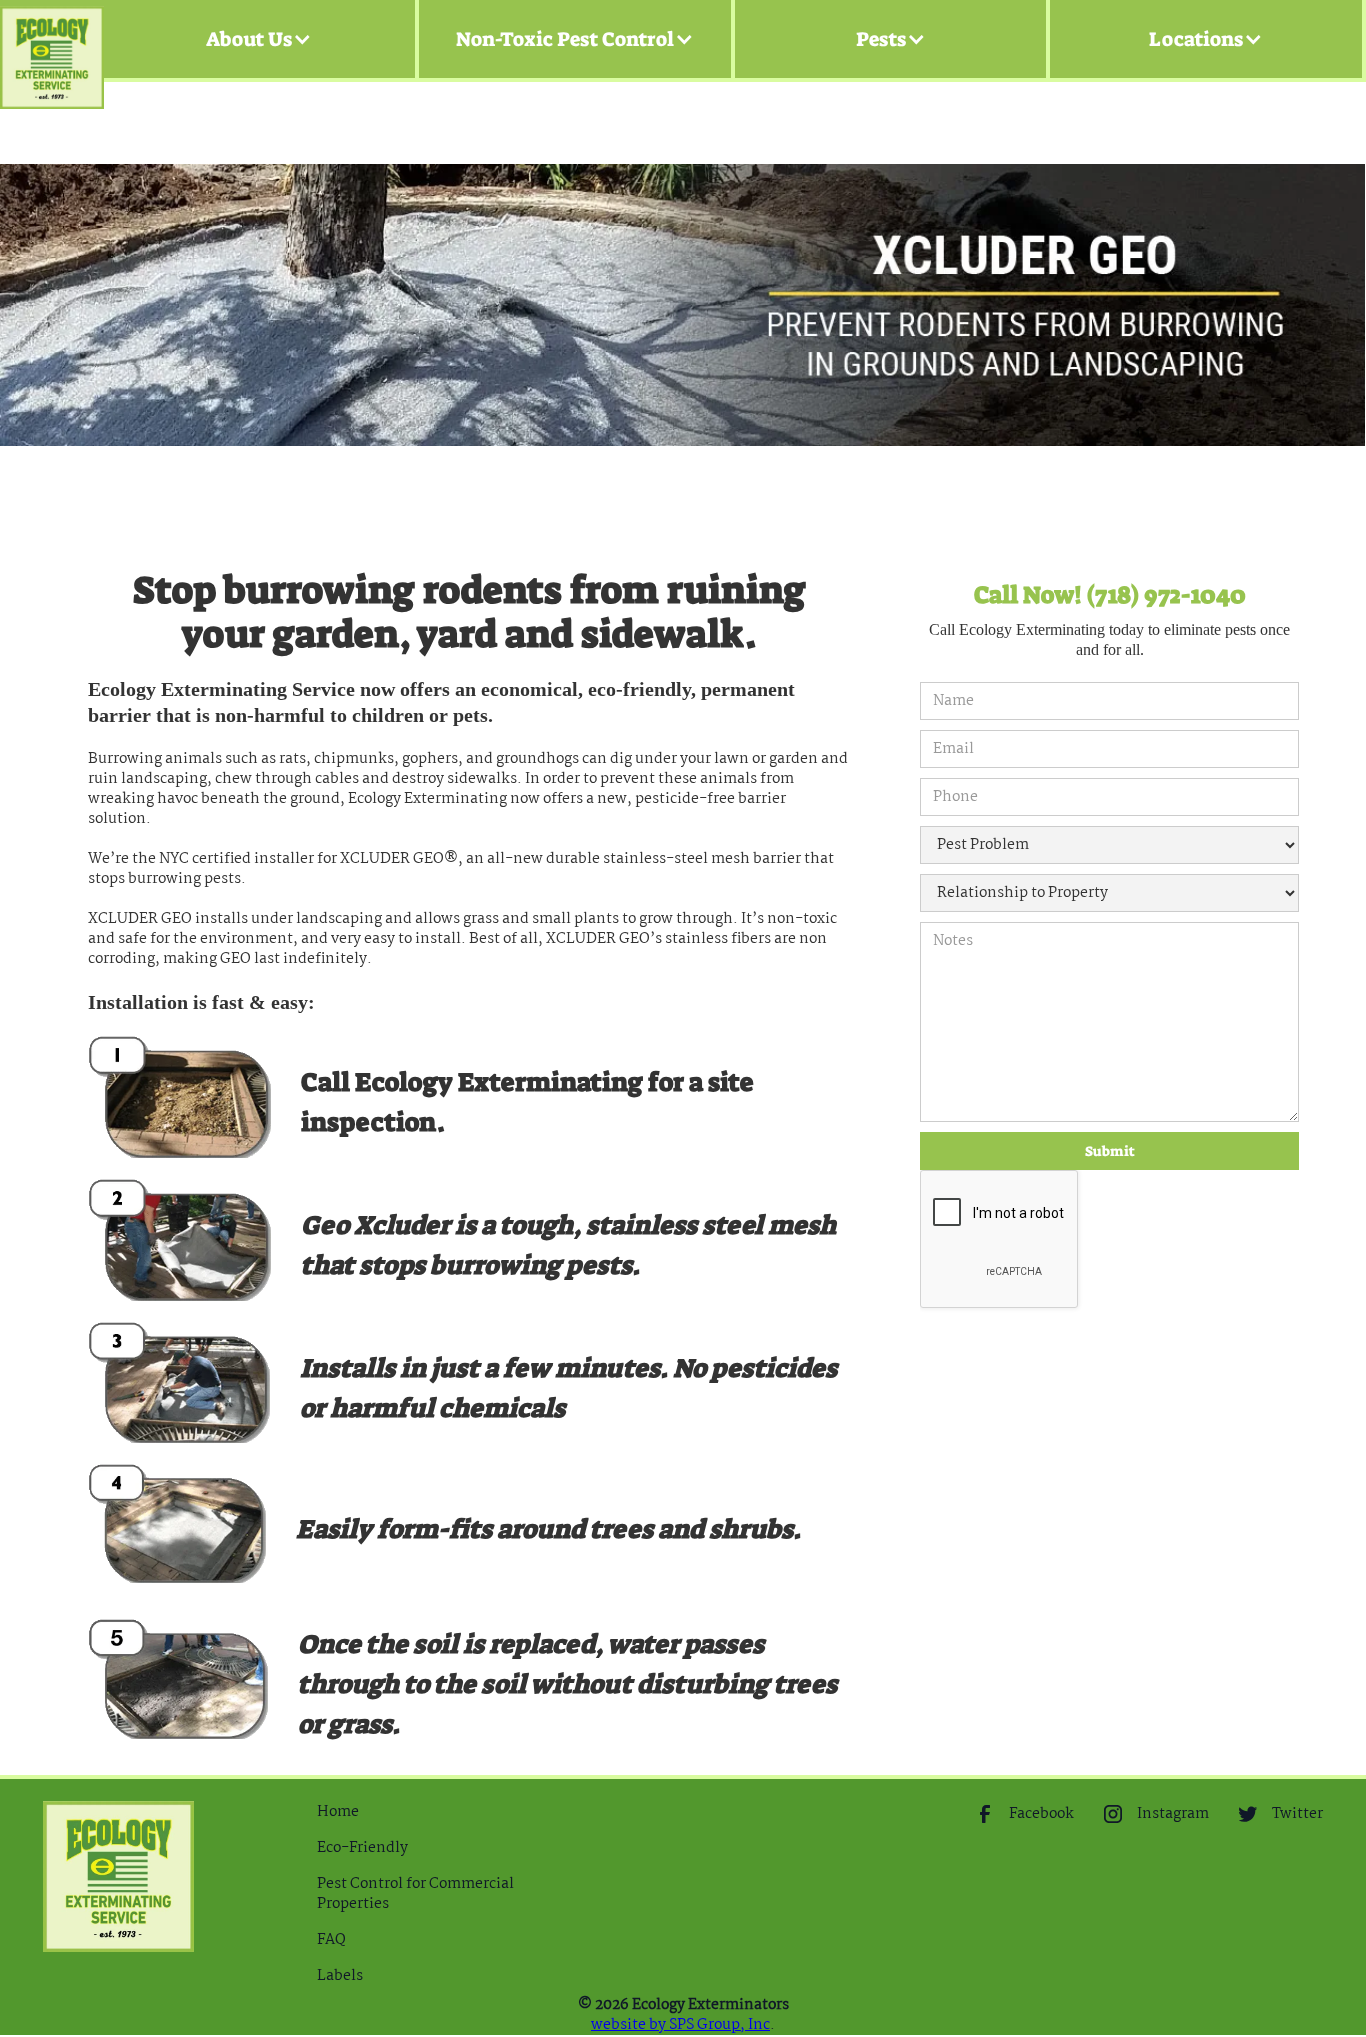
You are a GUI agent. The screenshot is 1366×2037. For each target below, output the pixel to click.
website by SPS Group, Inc (680, 2025)
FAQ (331, 1940)
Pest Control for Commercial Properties (415, 1894)
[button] (259, 39)
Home (338, 1812)
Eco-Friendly (362, 1848)
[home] (52, 39)
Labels (340, 1976)
